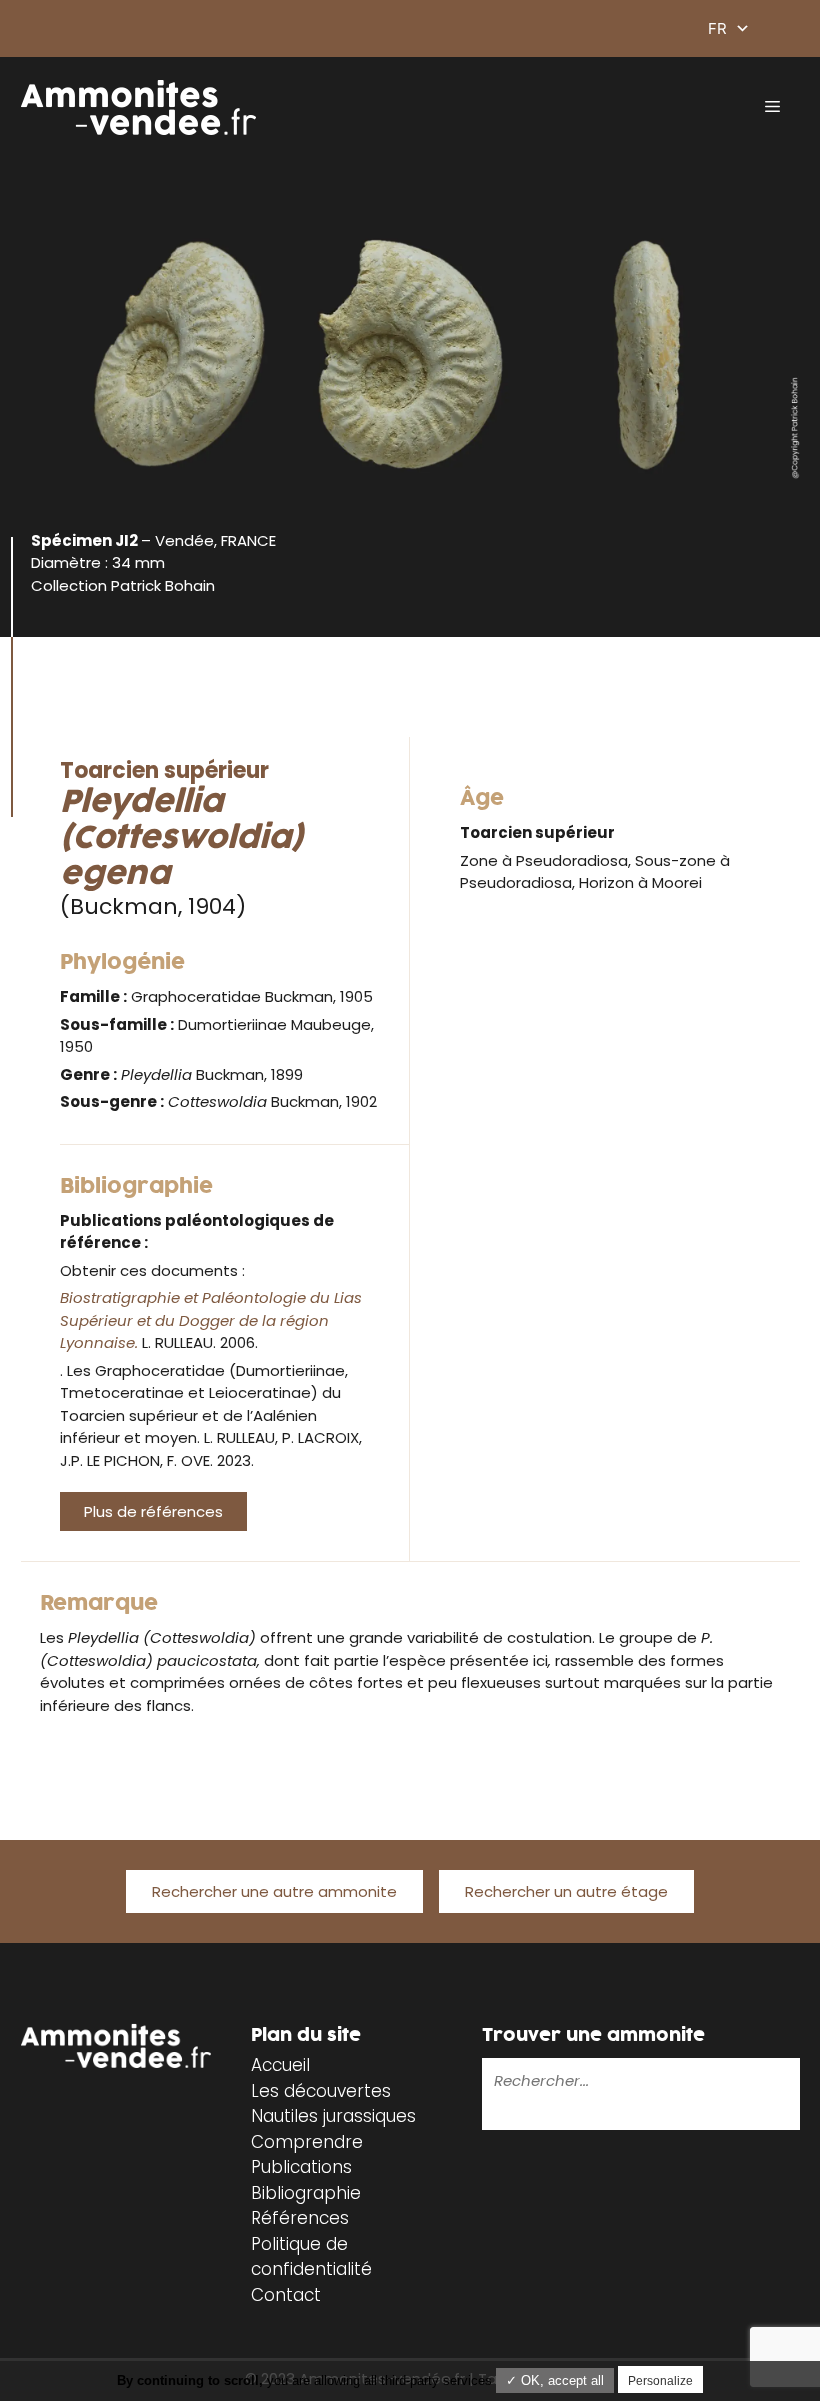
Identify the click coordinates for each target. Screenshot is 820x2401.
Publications (301, 2167)
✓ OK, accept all (555, 2380)
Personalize (660, 2381)
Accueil (280, 2065)
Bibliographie (306, 2193)
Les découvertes (321, 2091)
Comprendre (307, 2142)
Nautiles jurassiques (333, 2116)
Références (300, 2218)
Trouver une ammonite (593, 2035)
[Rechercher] (496, 2116)
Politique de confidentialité (311, 2257)
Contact (286, 2295)
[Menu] (772, 107)
